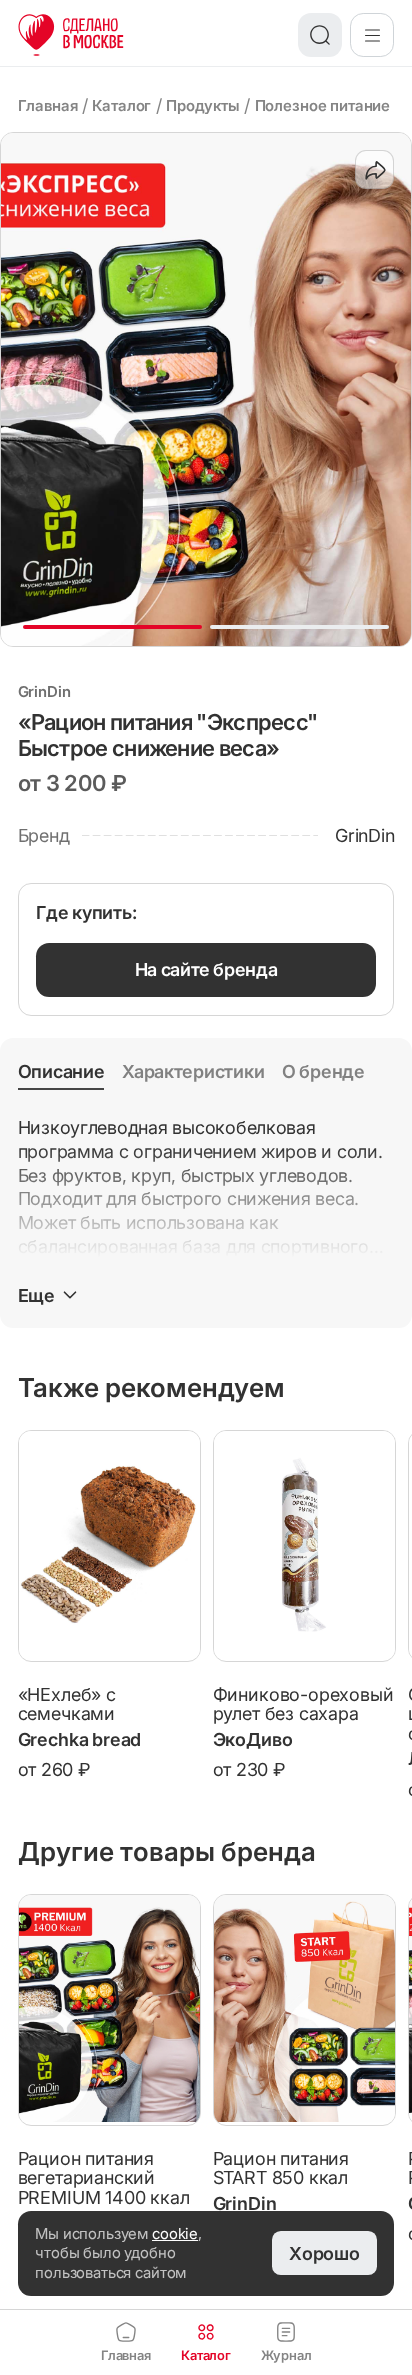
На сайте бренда (206, 969)
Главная (48, 105)
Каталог (121, 105)
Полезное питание (323, 105)
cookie (175, 2233)
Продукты (203, 105)
